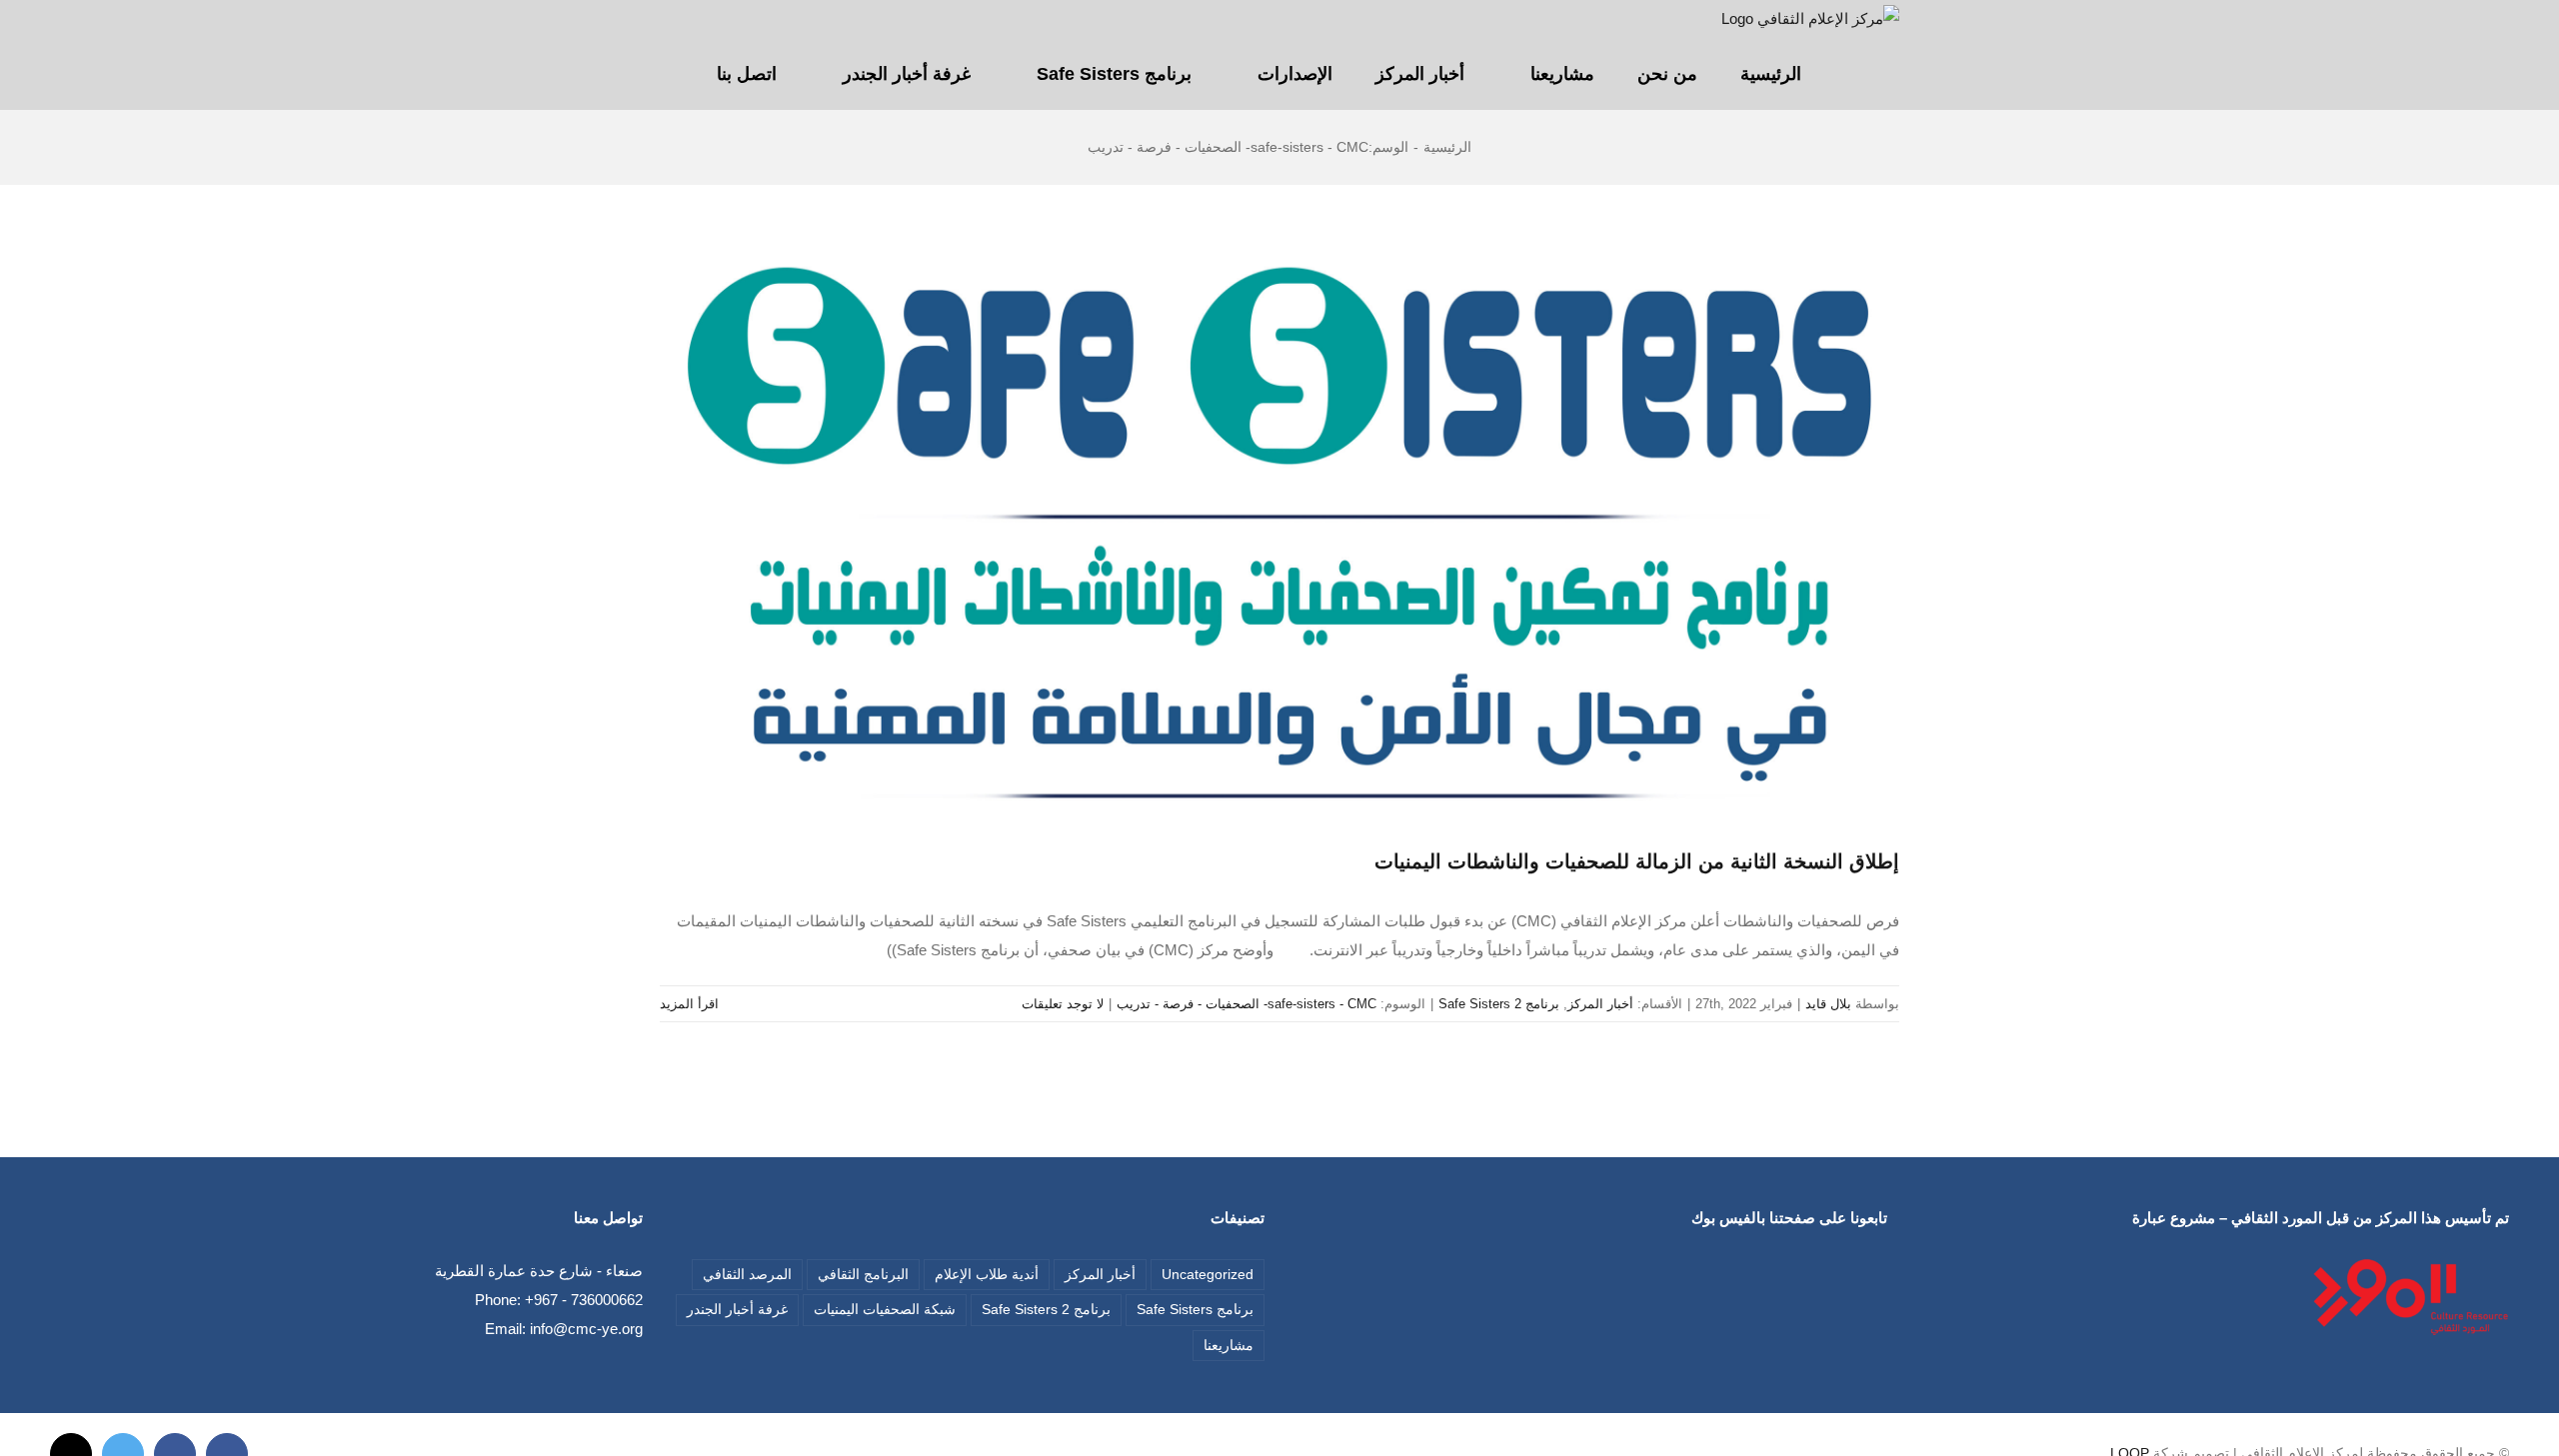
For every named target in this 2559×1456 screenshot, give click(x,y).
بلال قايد (1828, 1004)
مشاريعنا (1229, 1346)
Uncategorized (1208, 1275)
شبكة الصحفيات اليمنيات (885, 1310)
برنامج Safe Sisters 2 (1499, 1004)
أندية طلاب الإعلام (987, 1275)
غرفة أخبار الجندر (737, 1310)
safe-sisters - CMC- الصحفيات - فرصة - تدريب (1247, 1004)
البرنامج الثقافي (863, 1275)
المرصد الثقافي (747, 1275)
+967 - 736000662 (584, 1300)
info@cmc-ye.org (586, 1329)
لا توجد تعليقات (1063, 1004)
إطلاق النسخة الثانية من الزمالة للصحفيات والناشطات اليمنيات (1637, 861)
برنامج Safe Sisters (1195, 1310)
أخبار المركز (1600, 1004)
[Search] (667, 74)
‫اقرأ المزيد (691, 1004)
